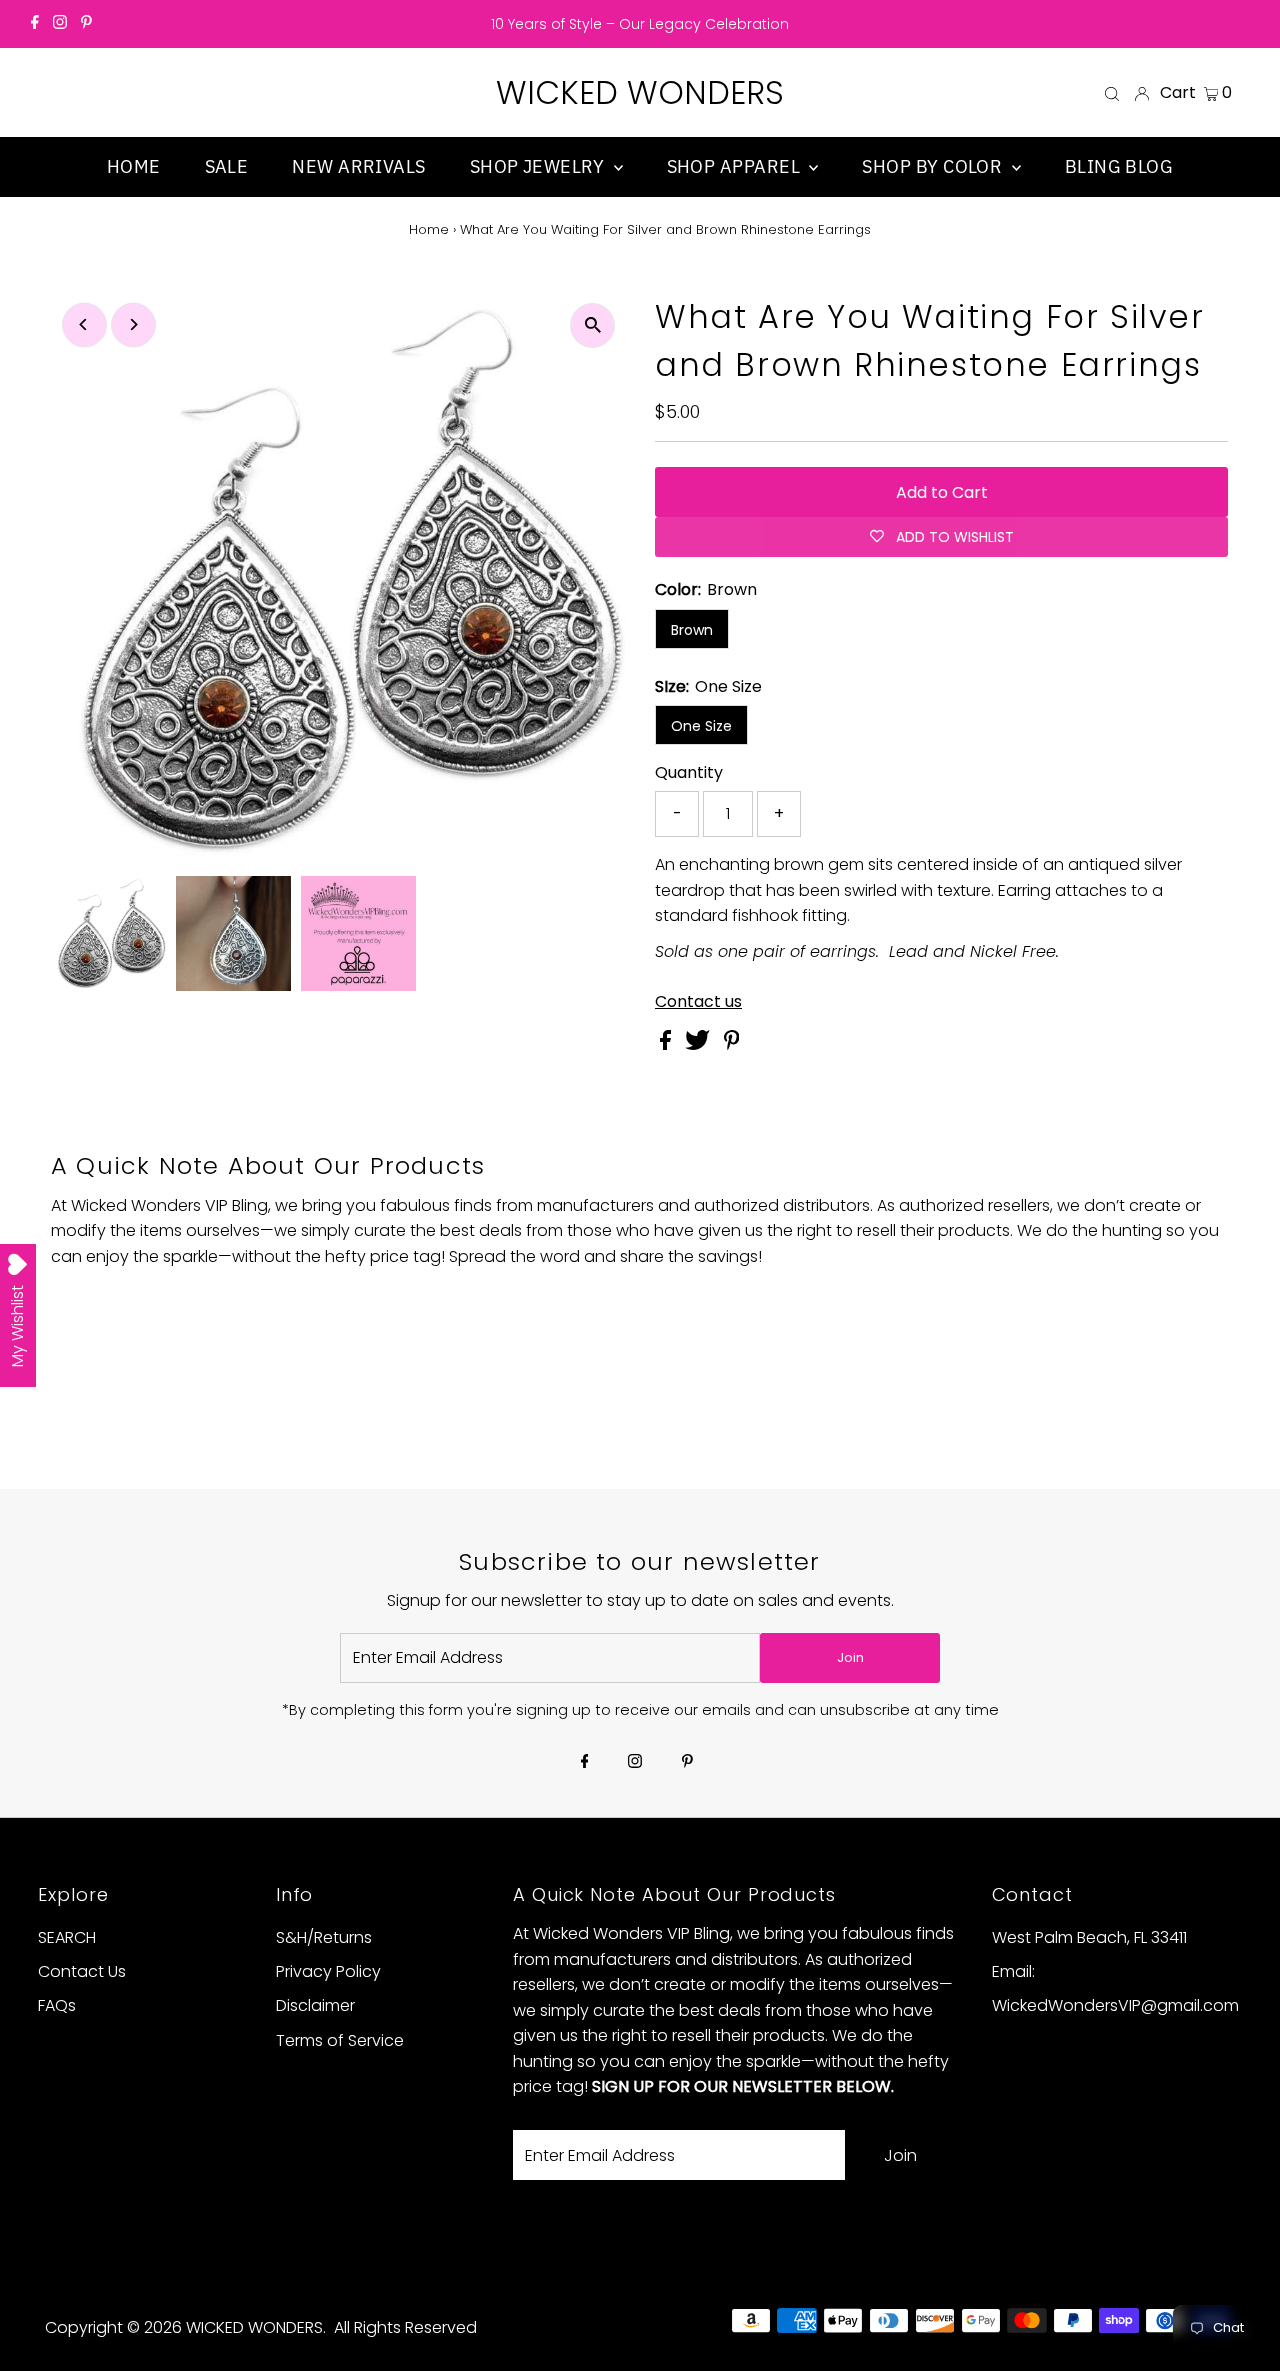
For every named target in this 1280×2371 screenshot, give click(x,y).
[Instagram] (60, 24)
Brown (692, 630)
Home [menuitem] (134, 166)
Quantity (689, 772)
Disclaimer (315, 2005)
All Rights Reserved (405, 2327)
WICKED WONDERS (640, 92)
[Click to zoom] (592, 325)
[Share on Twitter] (699, 1044)
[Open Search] (1112, 93)
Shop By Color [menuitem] (934, 166)
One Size (701, 726)
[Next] (133, 324)
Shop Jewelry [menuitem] (539, 166)
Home (429, 229)
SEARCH (67, 1937)
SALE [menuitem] (227, 166)
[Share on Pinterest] (732, 1044)
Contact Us (82, 1971)
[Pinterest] (86, 24)
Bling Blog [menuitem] (1119, 166)
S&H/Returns (324, 1937)
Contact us (698, 1002)
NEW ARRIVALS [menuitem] (358, 166)
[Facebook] (35, 24)
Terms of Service (340, 2040)
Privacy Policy (328, 1971)
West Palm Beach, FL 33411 (1089, 1937)
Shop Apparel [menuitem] (736, 166)
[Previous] (84, 324)
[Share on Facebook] (667, 1044)
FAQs (57, 2005)
